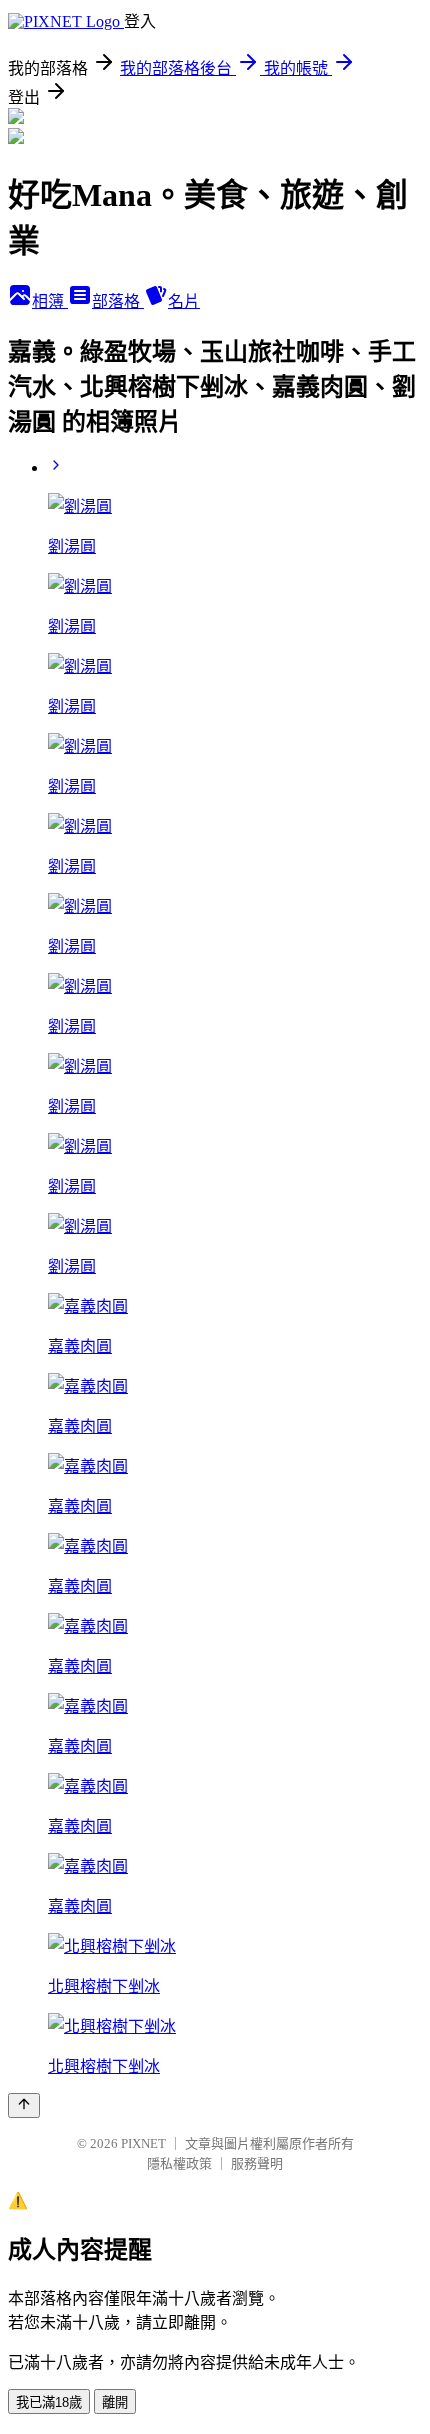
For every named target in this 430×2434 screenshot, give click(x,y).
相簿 (50, 301)
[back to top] (24, 2105)
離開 (115, 2402)
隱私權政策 (179, 2163)
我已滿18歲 (49, 2402)
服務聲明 (257, 2163)
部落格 (118, 301)
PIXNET (143, 2143)
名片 (184, 301)
